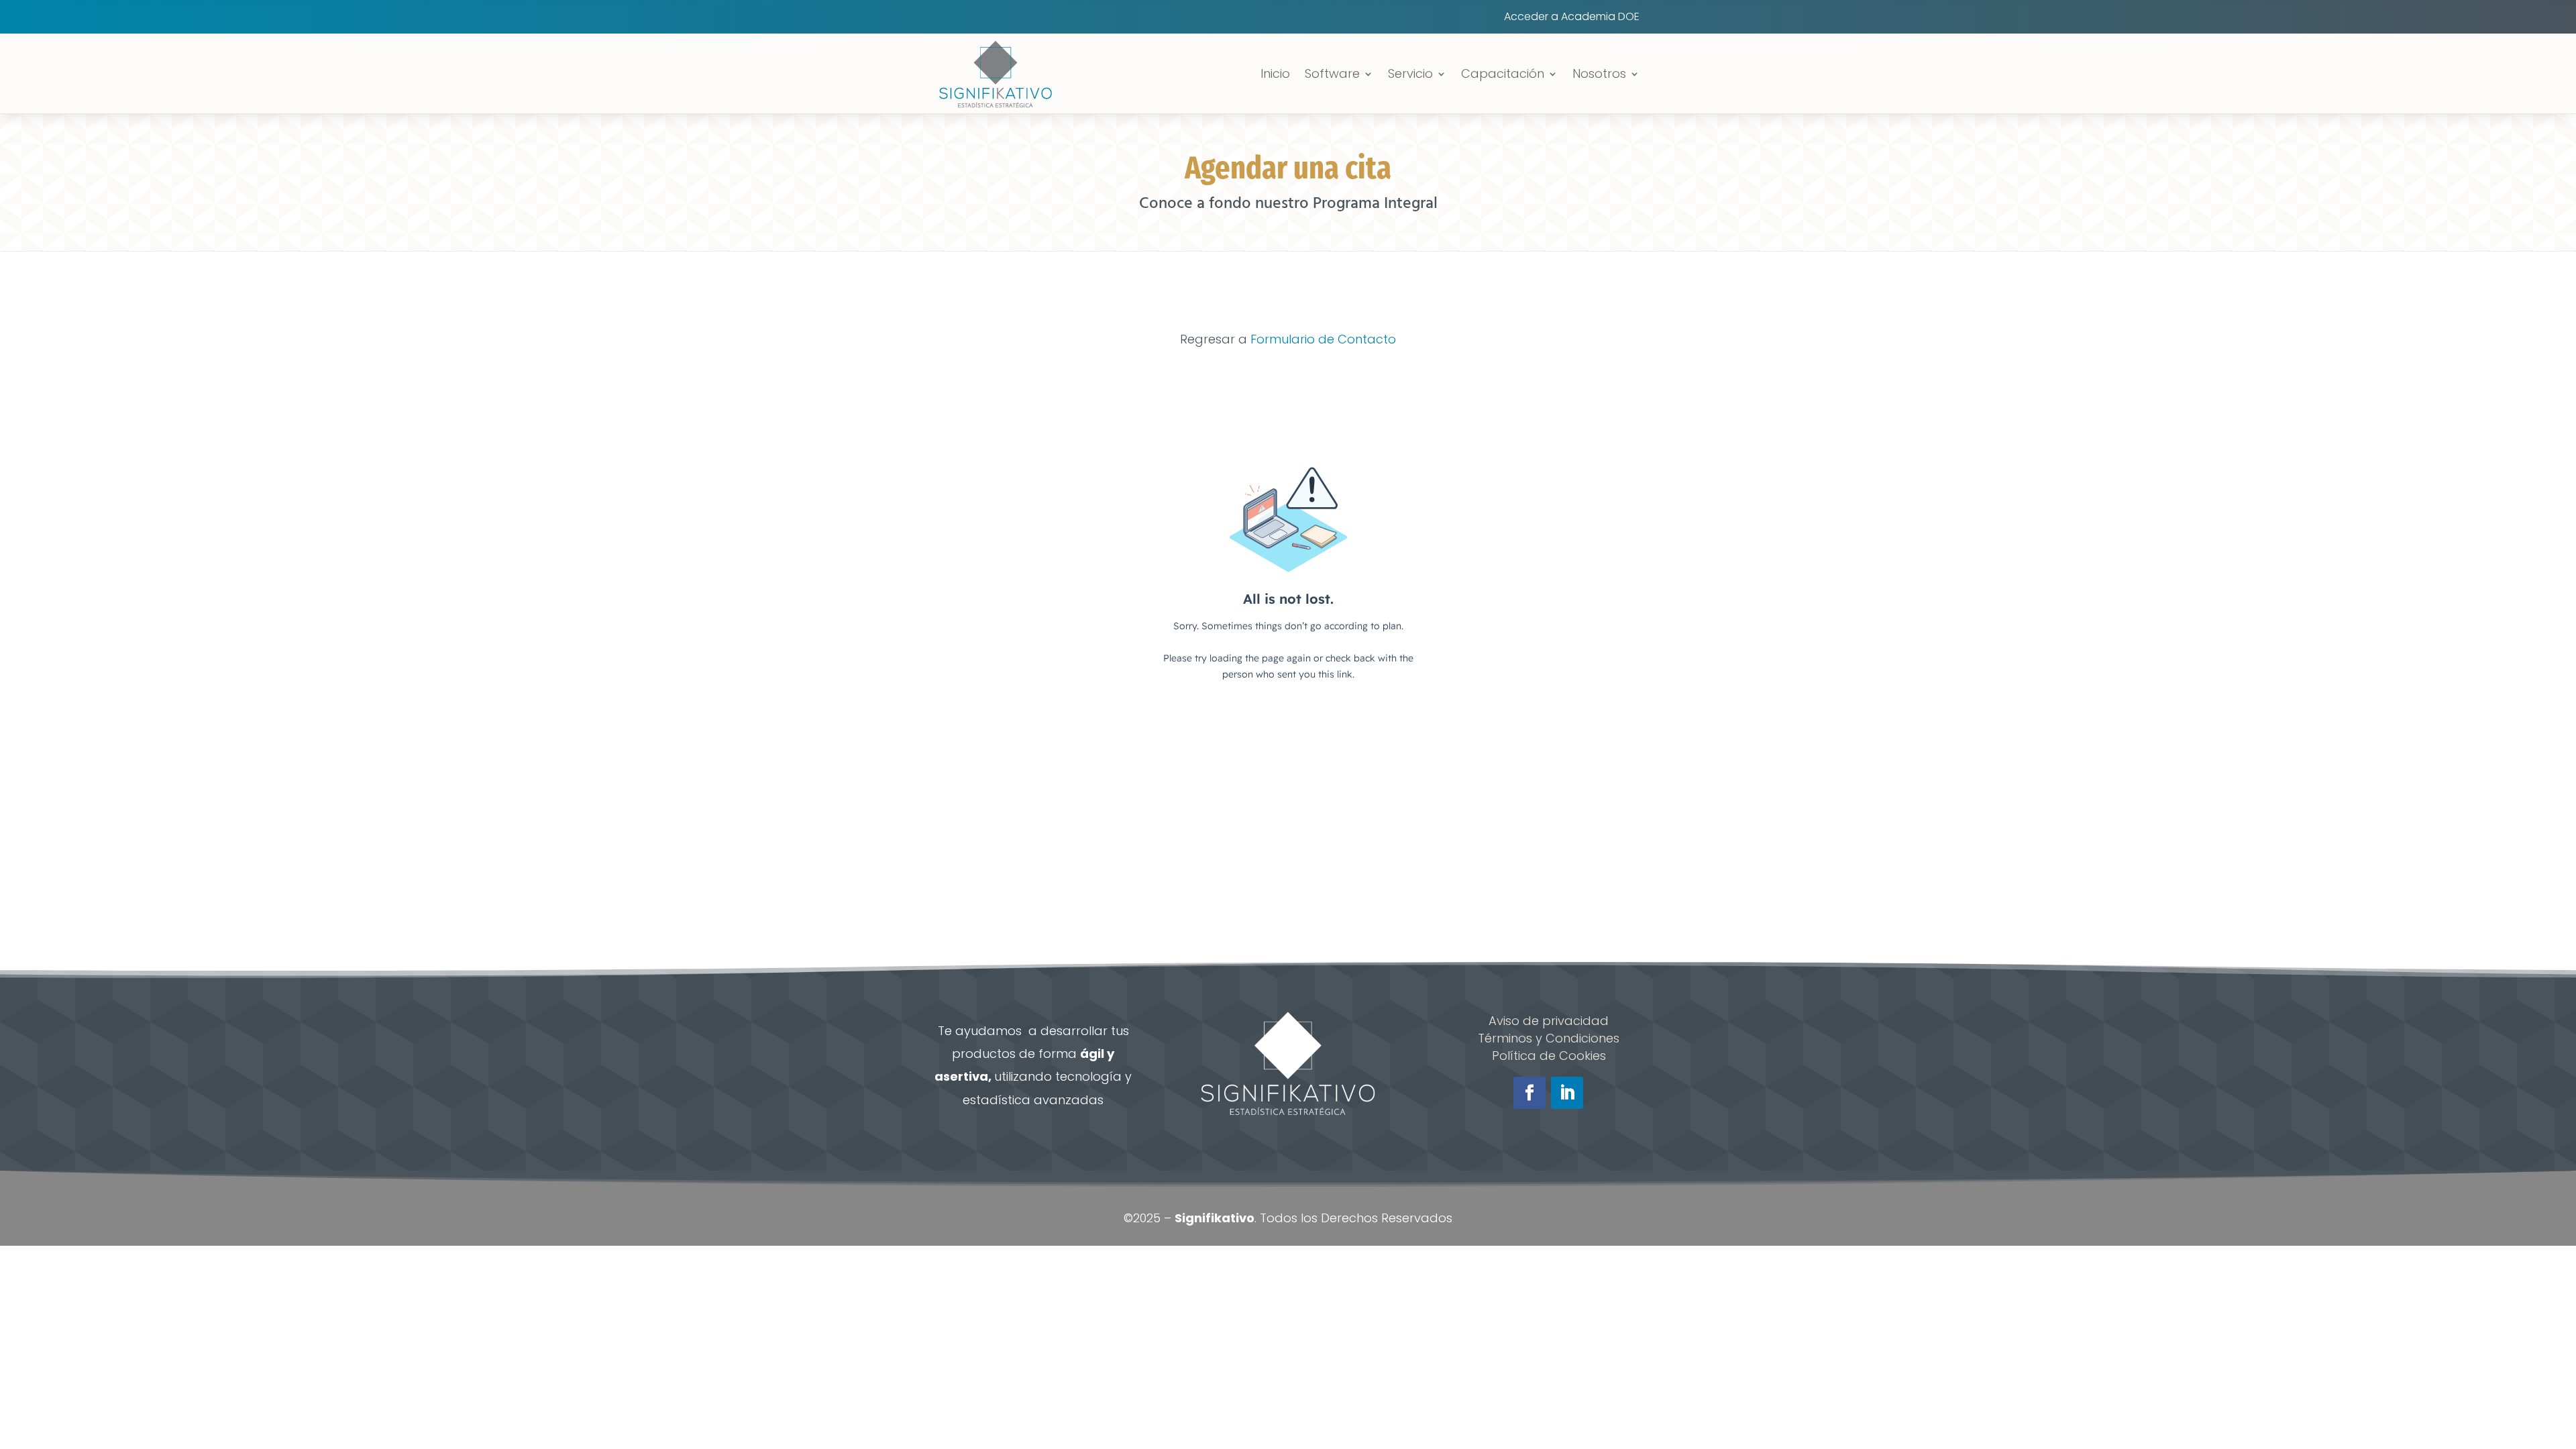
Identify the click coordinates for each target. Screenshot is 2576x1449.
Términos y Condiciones (1549, 1038)
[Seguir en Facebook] (1529, 1093)
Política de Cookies (1549, 1056)
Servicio (1410, 73)
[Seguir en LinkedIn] (1567, 1093)
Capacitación (1503, 73)
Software (1332, 73)
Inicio (1275, 73)
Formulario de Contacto (1323, 339)
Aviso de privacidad (1549, 1021)
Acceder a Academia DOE (1572, 18)
